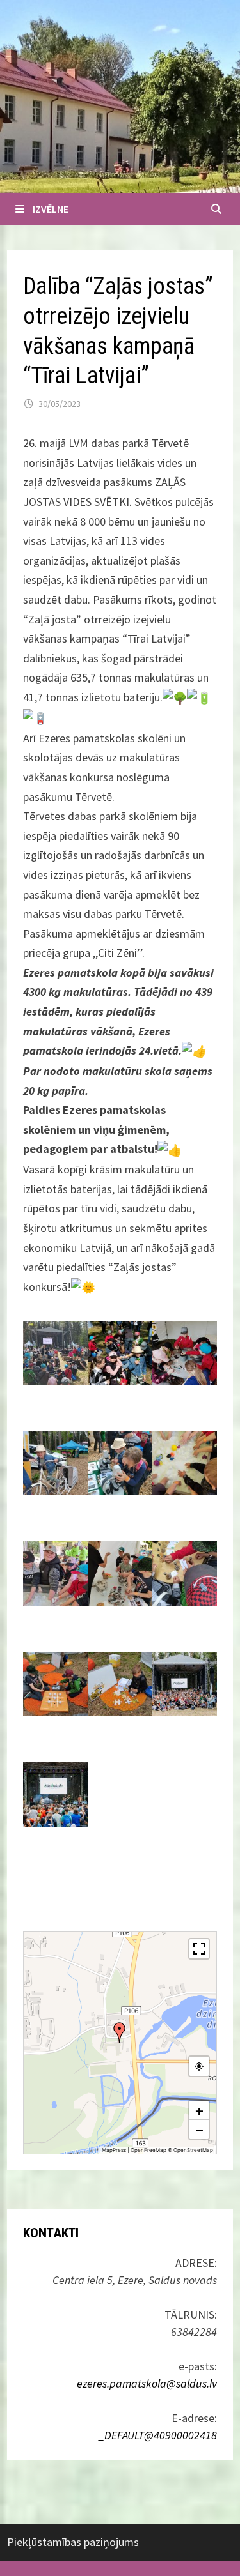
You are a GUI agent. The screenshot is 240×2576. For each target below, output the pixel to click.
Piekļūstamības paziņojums (73, 2542)
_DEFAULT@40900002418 (158, 2435)
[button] (120, 2032)
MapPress (114, 2150)
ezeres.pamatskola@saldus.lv (147, 2383)
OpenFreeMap (148, 2150)
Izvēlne (51, 209)
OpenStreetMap (193, 2150)
